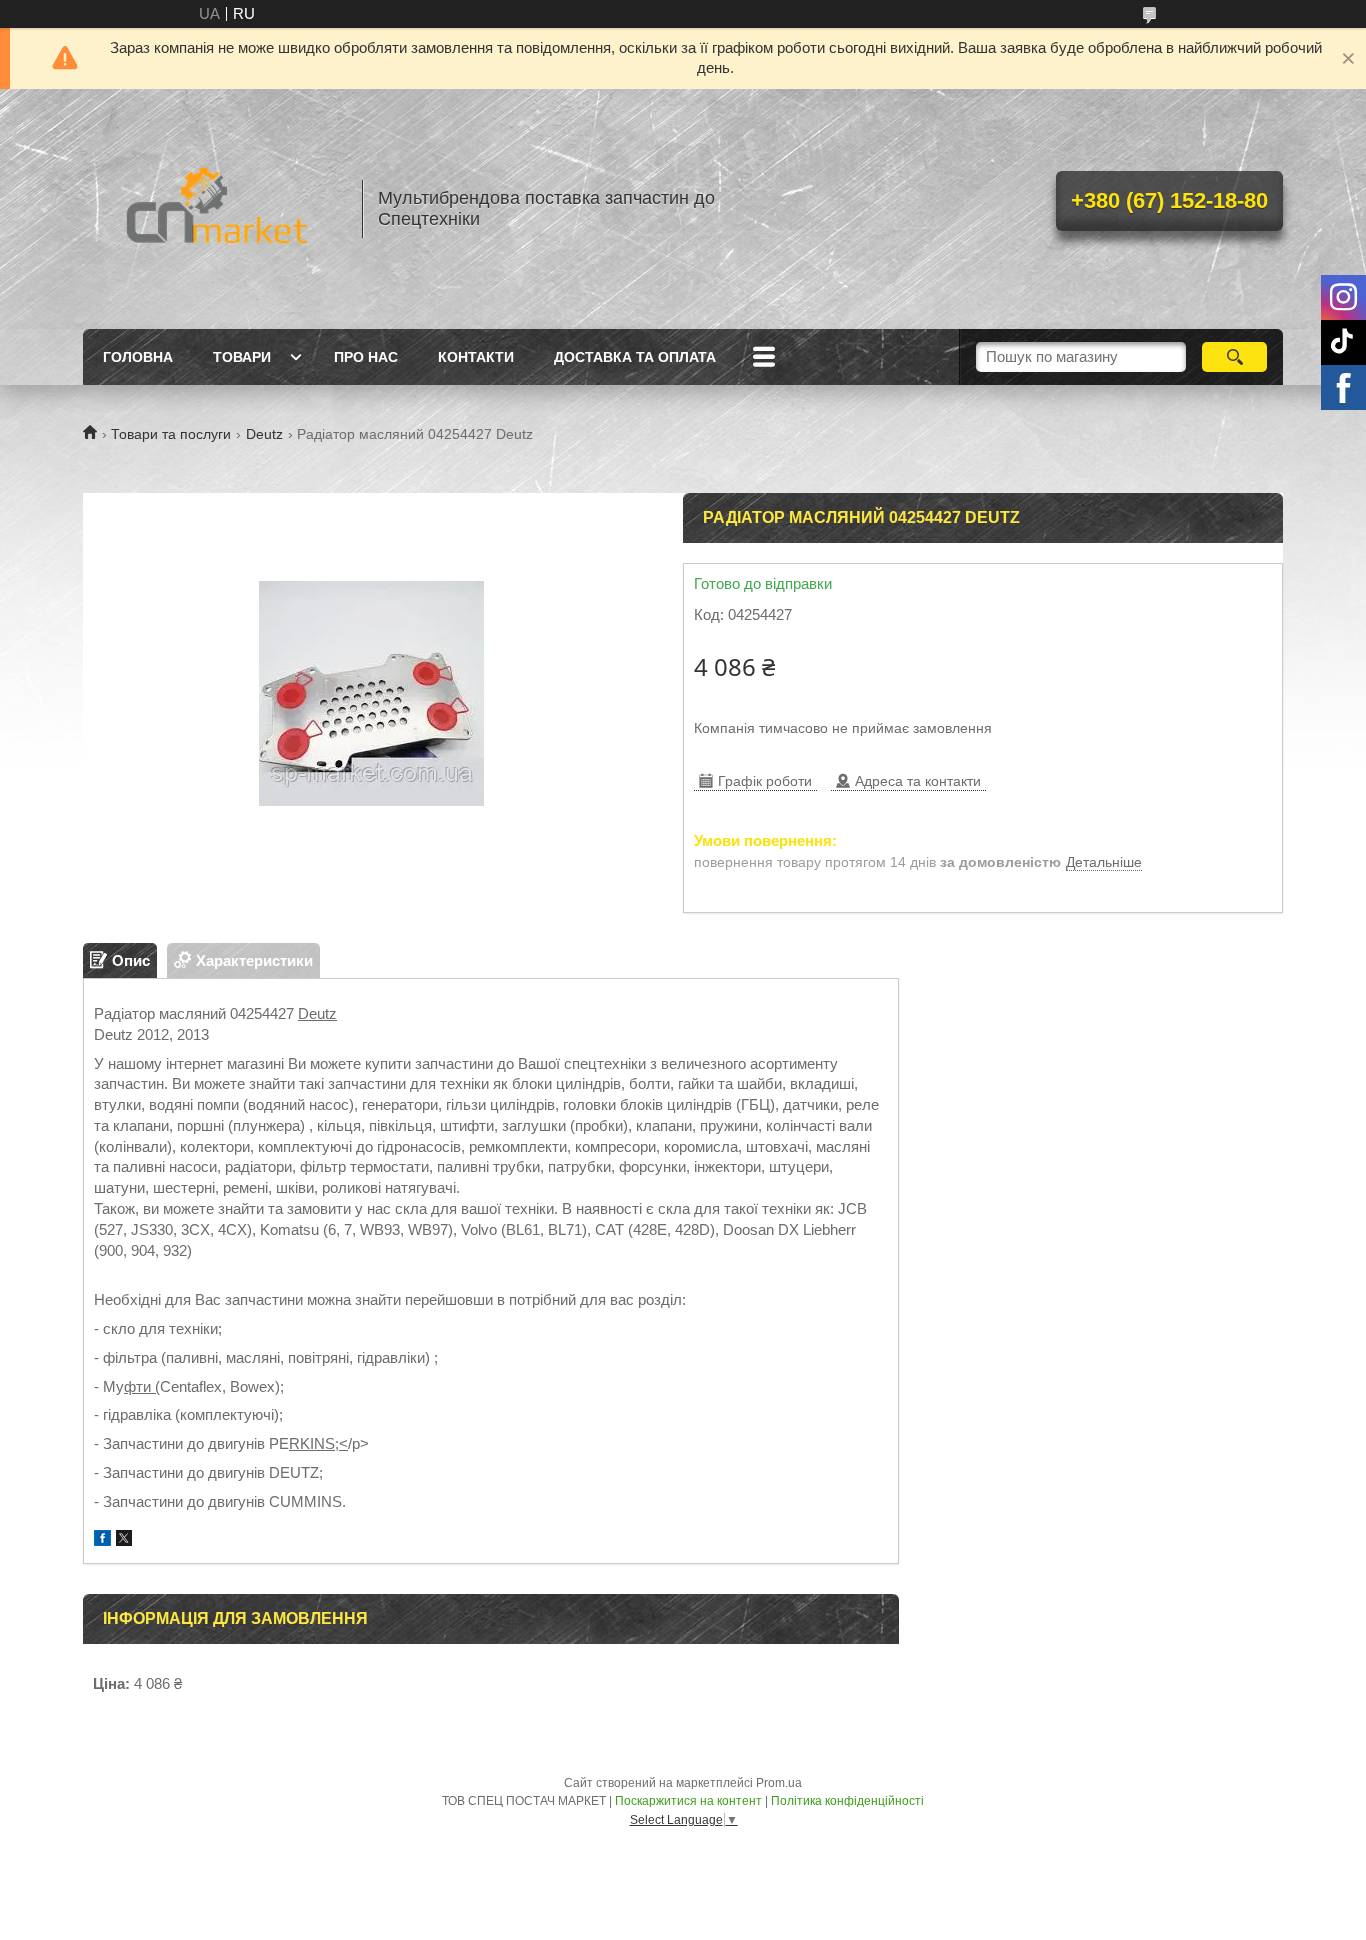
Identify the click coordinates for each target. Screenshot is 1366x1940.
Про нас (366, 357)
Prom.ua (779, 1783)
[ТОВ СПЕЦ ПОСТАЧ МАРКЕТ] (213, 209)
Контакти (476, 357)
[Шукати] (1234, 357)
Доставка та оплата (635, 357)
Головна (138, 357)
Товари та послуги (171, 434)
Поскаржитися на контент (688, 1801)
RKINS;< (318, 1443)
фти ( (142, 1386)
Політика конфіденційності (847, 1801)
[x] (124, 1540)
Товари (242, 357)
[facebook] (102, 1540)
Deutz (264, 434)
